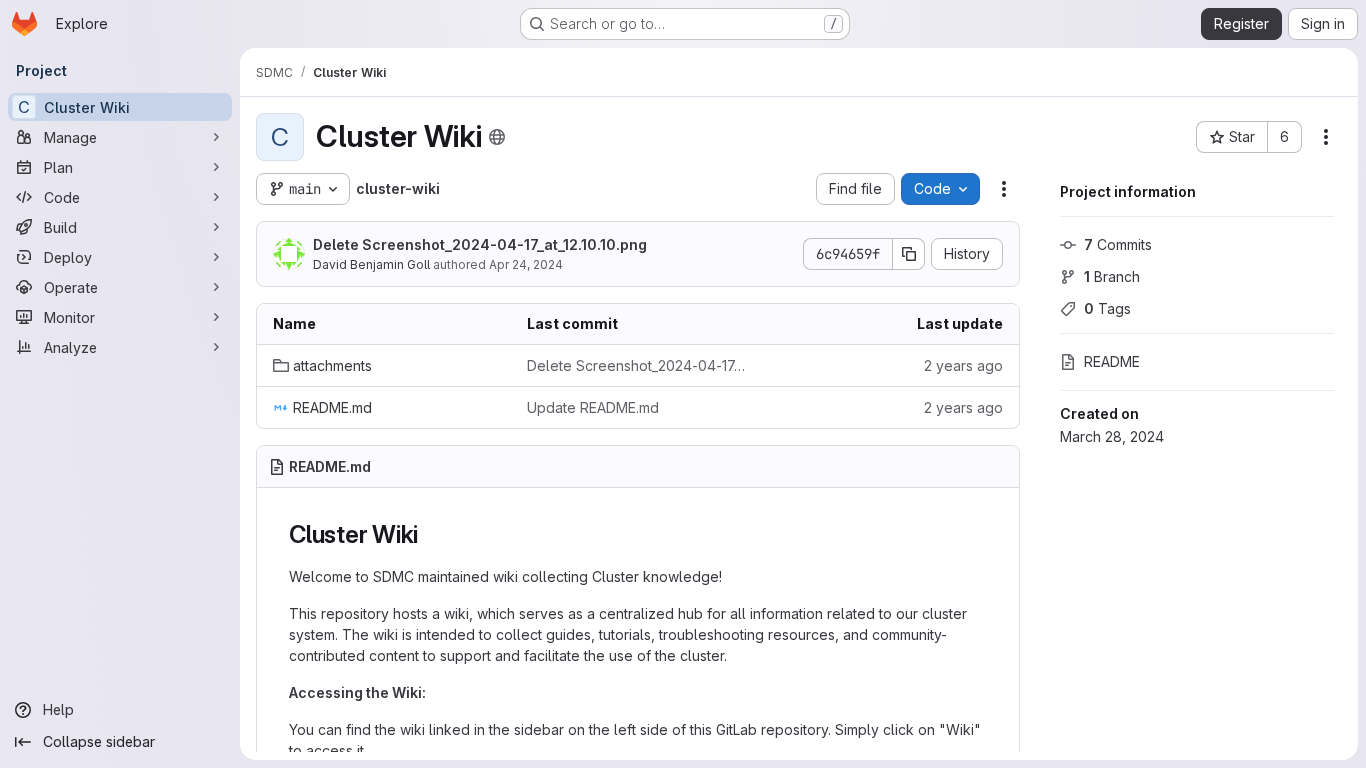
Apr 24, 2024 (526, 264)
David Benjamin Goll (371, 264)
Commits (1118, 244)
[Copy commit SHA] (909, 254)
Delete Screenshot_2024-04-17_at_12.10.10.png (480, 244)
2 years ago (963, 365)
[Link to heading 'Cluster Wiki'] (431, 534)
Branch (1112, 276)
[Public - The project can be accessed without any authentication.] (497, 137)
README (1112, 361)
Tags (1107, 308)
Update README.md (593, 407)
